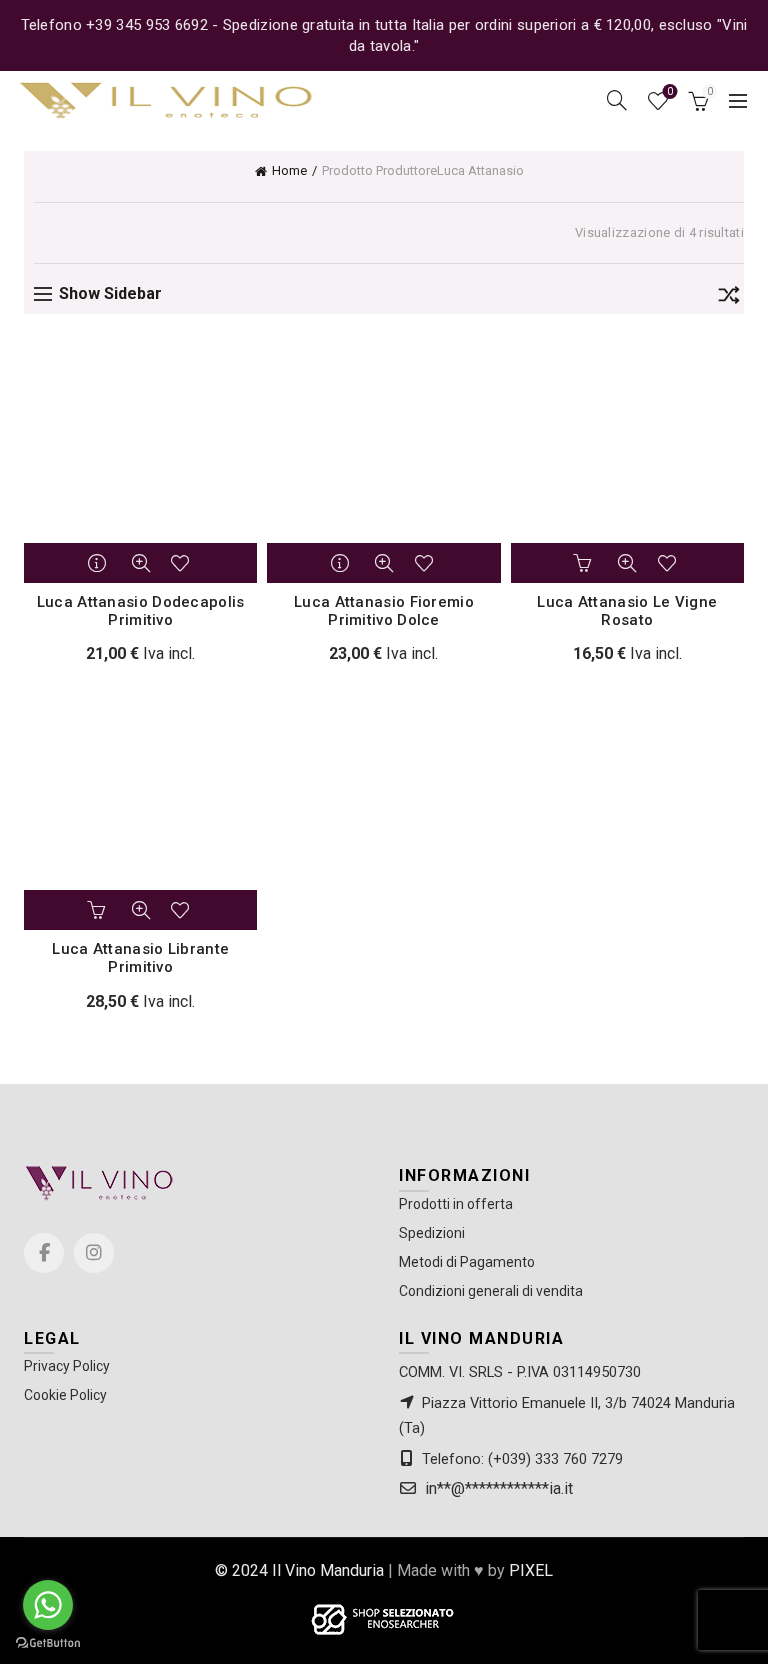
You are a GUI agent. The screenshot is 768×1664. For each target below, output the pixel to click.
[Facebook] (44, 1253)
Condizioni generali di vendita (491, 1291)
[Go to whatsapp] (48, 1605)
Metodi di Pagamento (467, 1262)
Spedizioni (432, 1233)
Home (289, 170)
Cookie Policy (65, 1395)
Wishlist (670, 91)
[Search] (617, 100)
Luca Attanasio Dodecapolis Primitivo (141, 611)
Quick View (141, 563)
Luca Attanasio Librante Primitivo (140, 958)
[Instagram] (94, 1253)
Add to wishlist (183, 563)
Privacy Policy (67, 1366)
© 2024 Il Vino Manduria (299, 1570)
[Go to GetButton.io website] (48, 1643)
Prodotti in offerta (456, 1204)
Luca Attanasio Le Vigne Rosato (627, 611)
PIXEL (531, 1570)
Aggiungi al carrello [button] (585, 563)
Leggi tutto (99, 563)
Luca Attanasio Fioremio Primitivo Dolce (384, 611)
